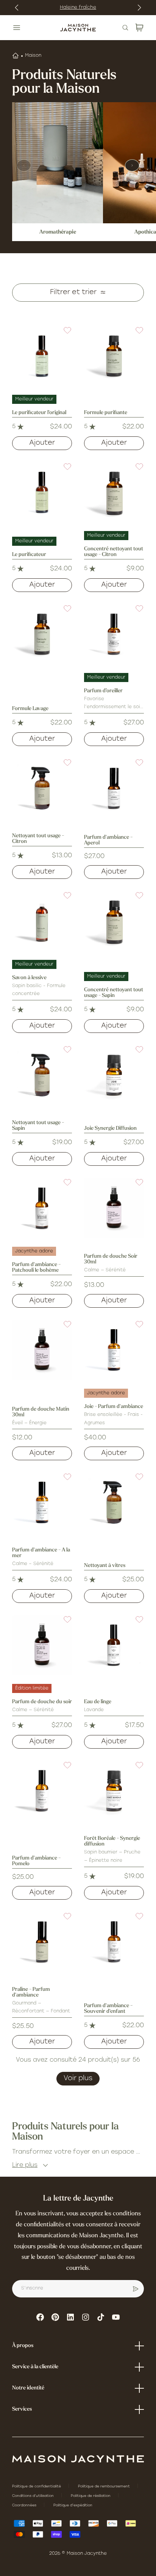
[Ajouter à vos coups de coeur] (63, 335)
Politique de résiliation (91, 2496)
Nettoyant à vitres (105, 1566)
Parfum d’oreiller (103, 691)
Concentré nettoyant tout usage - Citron (114, 552)
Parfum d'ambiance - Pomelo (36, 1861)
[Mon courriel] (136, 2289)
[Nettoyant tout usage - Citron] (42, 788)
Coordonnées (25, 2505)
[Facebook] (40, 2317)
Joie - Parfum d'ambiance (114, 1407)
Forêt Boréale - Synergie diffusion (112, 1841)
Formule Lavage (30, 709)
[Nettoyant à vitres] (114, 1502)
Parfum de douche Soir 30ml (111, 1259)
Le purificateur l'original (39, 413)
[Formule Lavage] (42, 634)
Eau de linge (98, 1702)
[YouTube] (116, 2317)
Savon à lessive (29, 978)
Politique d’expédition (73, 2505)
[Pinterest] (55, 2317)
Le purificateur (29, 555)
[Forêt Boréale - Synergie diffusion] (114, 1791)
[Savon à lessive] (42, 921)
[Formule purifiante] (114, 356)
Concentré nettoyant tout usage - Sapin (114, 993)
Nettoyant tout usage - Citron (38, 839)
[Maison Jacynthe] (78, 28)
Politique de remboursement (105, 2486)
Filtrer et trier (73, 293)
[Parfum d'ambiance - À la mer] (42, 1502)
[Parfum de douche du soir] (42, 1645)
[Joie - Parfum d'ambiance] (114, 1350)
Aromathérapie (58, 232)
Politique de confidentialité (37, 2486)
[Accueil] (16, 56)
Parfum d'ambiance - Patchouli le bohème (36, 1268)
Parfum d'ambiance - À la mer (41, 1553)
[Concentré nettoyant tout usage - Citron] (114, 492)
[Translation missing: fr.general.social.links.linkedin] (70, 2317)
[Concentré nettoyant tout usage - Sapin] (114, 921)
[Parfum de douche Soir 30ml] (114, 1208)
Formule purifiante (106, 413)
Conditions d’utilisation (34, 2496)
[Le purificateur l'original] (42, 356)
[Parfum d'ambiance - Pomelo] (42, 1791)
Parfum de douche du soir (42, 1702)
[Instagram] (86, 2317)
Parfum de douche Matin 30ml (41, 1412)
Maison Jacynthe (87, 2554)
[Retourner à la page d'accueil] (78, 2459)
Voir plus (78, 2079)
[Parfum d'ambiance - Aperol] (114, 788)
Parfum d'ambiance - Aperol (108, 840)
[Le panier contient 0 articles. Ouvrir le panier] (139, 28)
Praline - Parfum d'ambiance (31, 1992)
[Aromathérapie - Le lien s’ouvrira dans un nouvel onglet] (58, 163)
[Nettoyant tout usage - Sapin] (42, 1075)
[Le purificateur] (42, 492)
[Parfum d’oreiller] (114, 634)
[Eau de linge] (114, 1645)
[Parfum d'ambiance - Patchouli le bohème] (42, 1208)
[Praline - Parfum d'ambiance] (42, 1942)
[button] (63, 335)
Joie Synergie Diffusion (110, 1128)
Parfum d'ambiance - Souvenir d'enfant (108, 2009)
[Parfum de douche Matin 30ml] (42, 1350)
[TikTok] (101, 2317)
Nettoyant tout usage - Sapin (38, 1126)
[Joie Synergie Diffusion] (114, 1075)
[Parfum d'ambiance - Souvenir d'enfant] (114, 1942)
